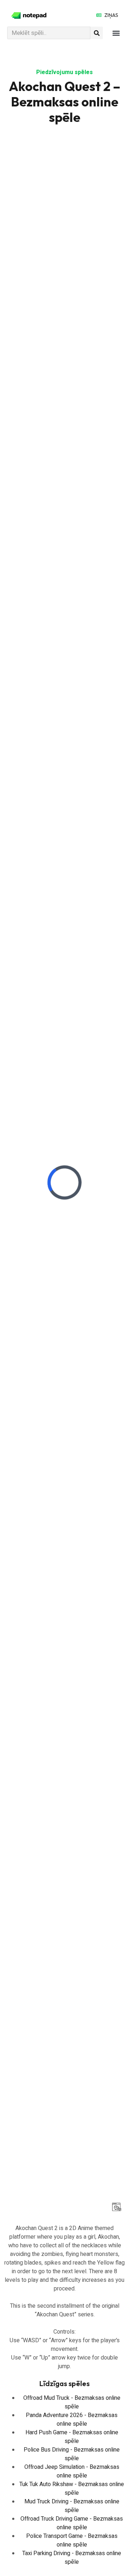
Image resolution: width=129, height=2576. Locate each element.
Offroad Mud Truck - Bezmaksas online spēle (72, 2402)
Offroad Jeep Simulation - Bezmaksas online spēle (72, 2471)
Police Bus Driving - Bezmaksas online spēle (72, 2454)
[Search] (97, 33)
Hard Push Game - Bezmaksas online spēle (72, 2437)
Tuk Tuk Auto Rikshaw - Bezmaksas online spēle (72, 2489)
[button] (116, 33)
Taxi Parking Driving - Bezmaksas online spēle (72, 2558)
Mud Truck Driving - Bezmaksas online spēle (72, 2506)
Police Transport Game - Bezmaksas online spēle (72, 2540)
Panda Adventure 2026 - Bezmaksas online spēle (72, 2420)
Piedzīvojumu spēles (64, 72)
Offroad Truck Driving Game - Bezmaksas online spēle (72, 2523)
